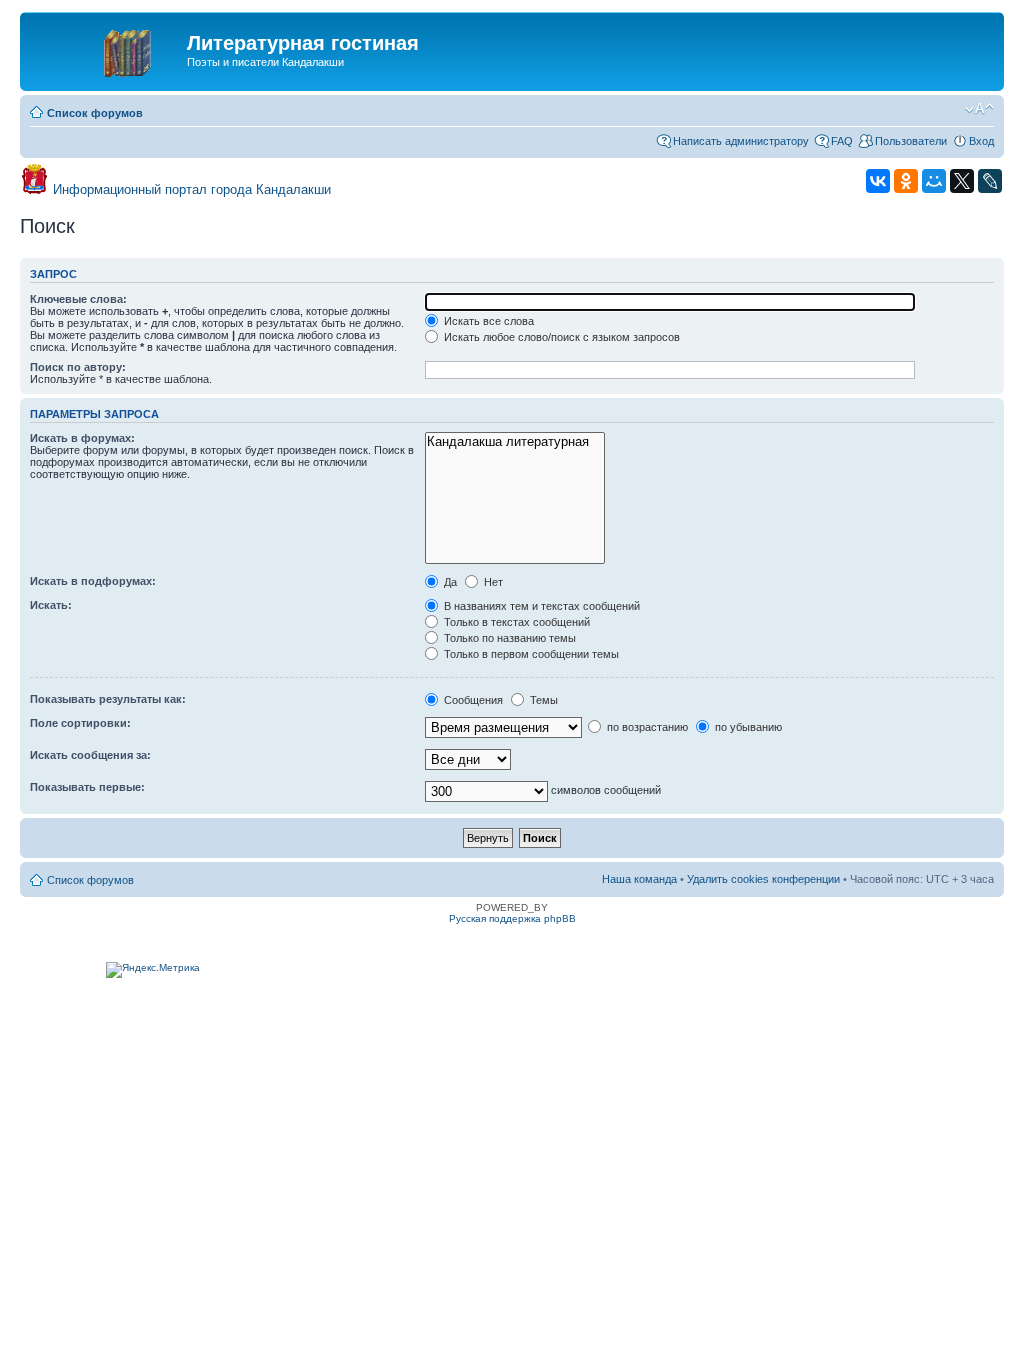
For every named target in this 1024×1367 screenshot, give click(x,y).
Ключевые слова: (78, 299)
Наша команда (639, 879)
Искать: (51, 605)
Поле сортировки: (80, 723)
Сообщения (472, 700)
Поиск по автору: (78, 367)
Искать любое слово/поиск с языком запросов (560, 337)
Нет (492, 582)
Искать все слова (487, 321)
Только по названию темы (508, 638)
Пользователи (911, 141)
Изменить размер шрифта (979, 109)
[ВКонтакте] (878, 181)
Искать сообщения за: (90, 755)
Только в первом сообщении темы (530, 654)
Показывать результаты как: (108, 699)
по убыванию (747, 727)
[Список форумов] (106, 49)
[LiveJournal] (990, 181)
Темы (542, 700)
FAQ (842, 141)
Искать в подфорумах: (93, 581)
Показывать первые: (87, 787)
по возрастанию (646, 727)
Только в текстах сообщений (515, 622)
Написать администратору (741, 141)
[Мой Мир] (934, 181)
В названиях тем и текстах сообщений (540, 606)
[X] (962, 181)
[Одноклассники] (906, 181)
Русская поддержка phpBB (512, 918)
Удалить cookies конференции (763, 879)
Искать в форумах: (82, 438)
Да (449, 582)
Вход (981, 141)
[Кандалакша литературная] (514, 442)
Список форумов (95, 113)
